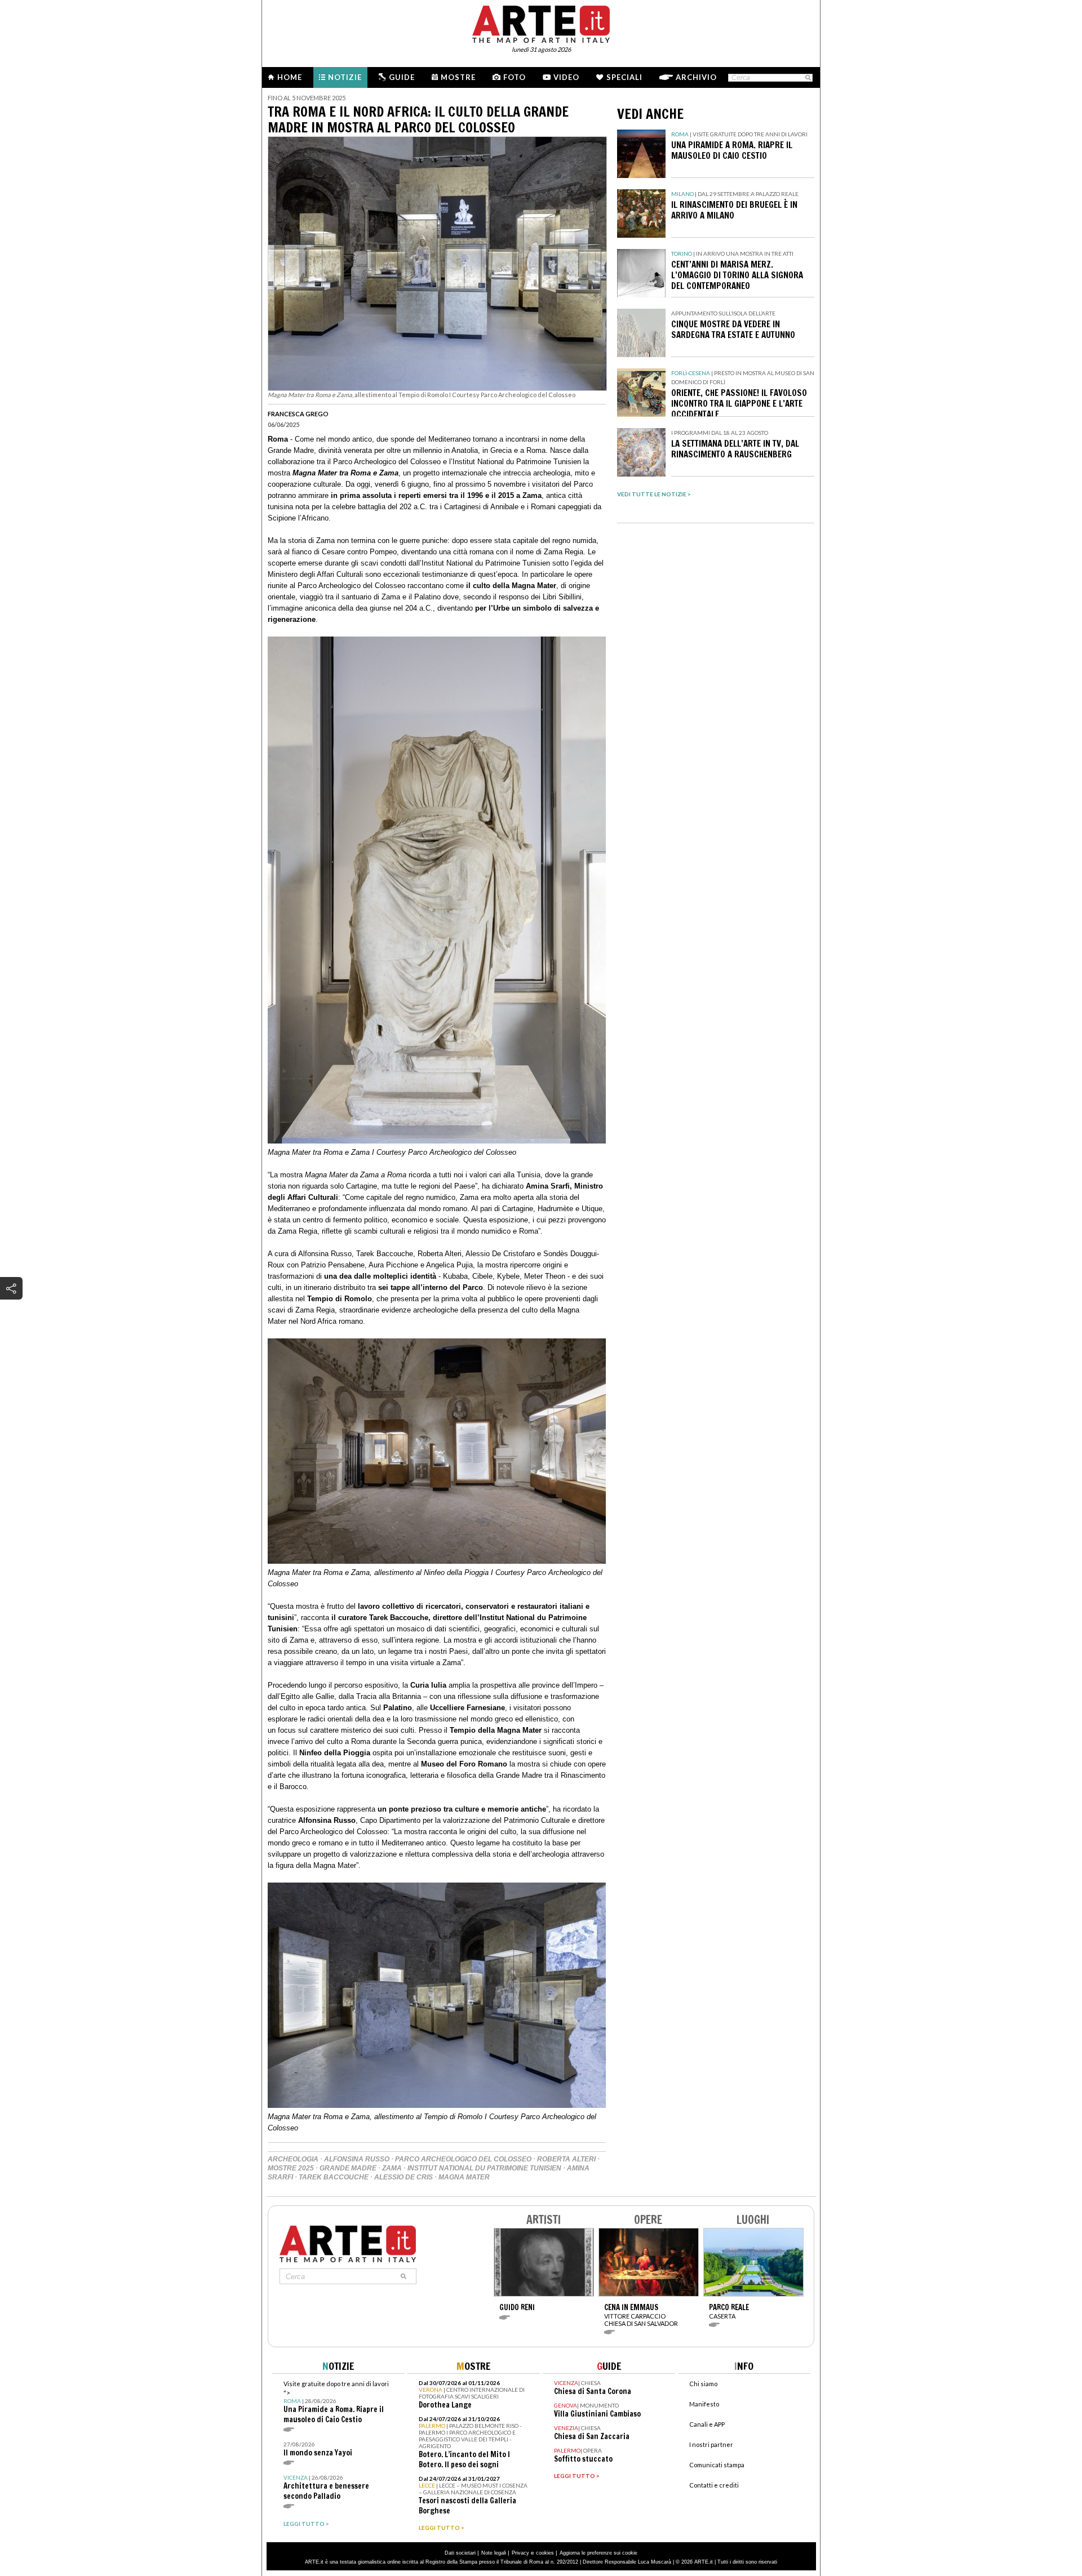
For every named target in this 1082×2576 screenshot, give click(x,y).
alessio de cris (403, 2177)
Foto (515, 77)
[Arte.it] (541, 23)
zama (392, 2168)
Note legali (494, 2553)
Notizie (345, 77)
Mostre (458, 77)
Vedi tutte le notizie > (654, 494)
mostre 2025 (291, 2168)
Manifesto (704, 2404)
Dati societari (460, 2553)
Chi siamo (703, 2384)
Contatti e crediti (714, 2485)
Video (566, 77)
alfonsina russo (357, 2159)
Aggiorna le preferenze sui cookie (598, 2553)
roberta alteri (566, 2159)
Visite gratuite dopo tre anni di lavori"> (336, 2402)
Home (290, 77)
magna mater (464, 2177)
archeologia (293, 2159)
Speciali (624, 77)
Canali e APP (707, 2424)
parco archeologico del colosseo (463, 2159)
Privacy (520, 2553)
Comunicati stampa (717, 2465)
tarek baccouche (334, 2177)
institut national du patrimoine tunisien (484, 2168)
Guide (402, 77)
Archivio (696, 77)
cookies (545, 2553)
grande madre (348, 2168)
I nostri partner (711, 2444)
